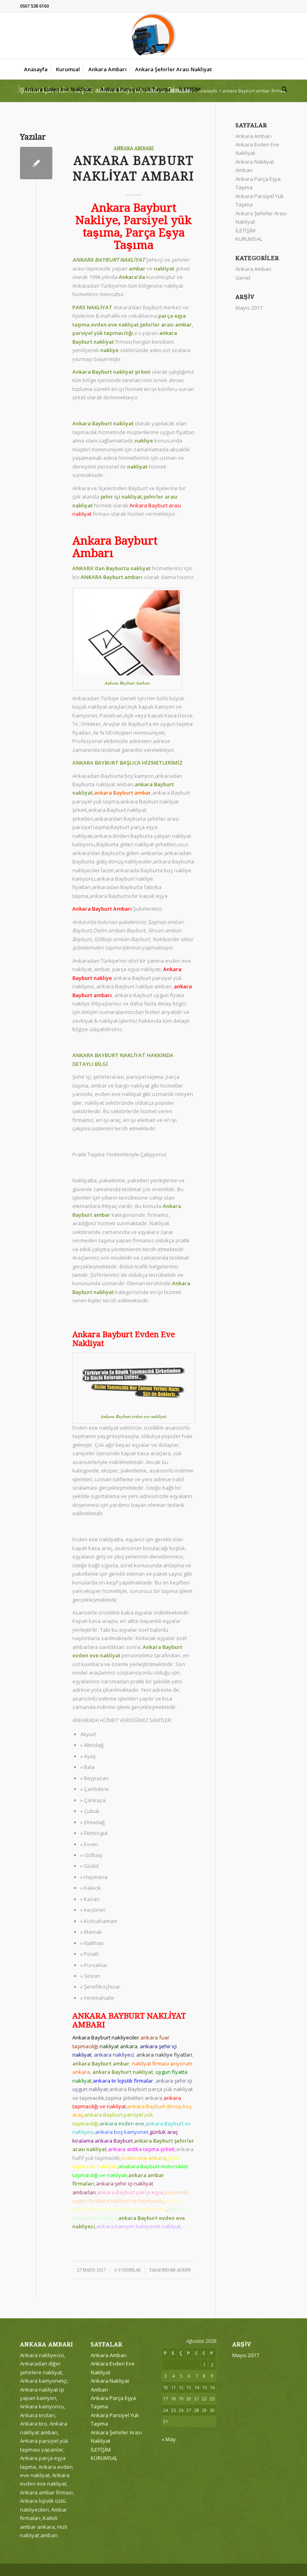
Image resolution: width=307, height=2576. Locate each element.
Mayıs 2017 (249, 308)
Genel (243, 278)
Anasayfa (208, 91)
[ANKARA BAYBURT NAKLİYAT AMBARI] (36, 163)
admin (184, 2270)
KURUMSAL (249, 239)
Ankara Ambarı (134, 148)
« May (169, 2439)
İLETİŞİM (245, 230)
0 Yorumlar (128, 2270)
